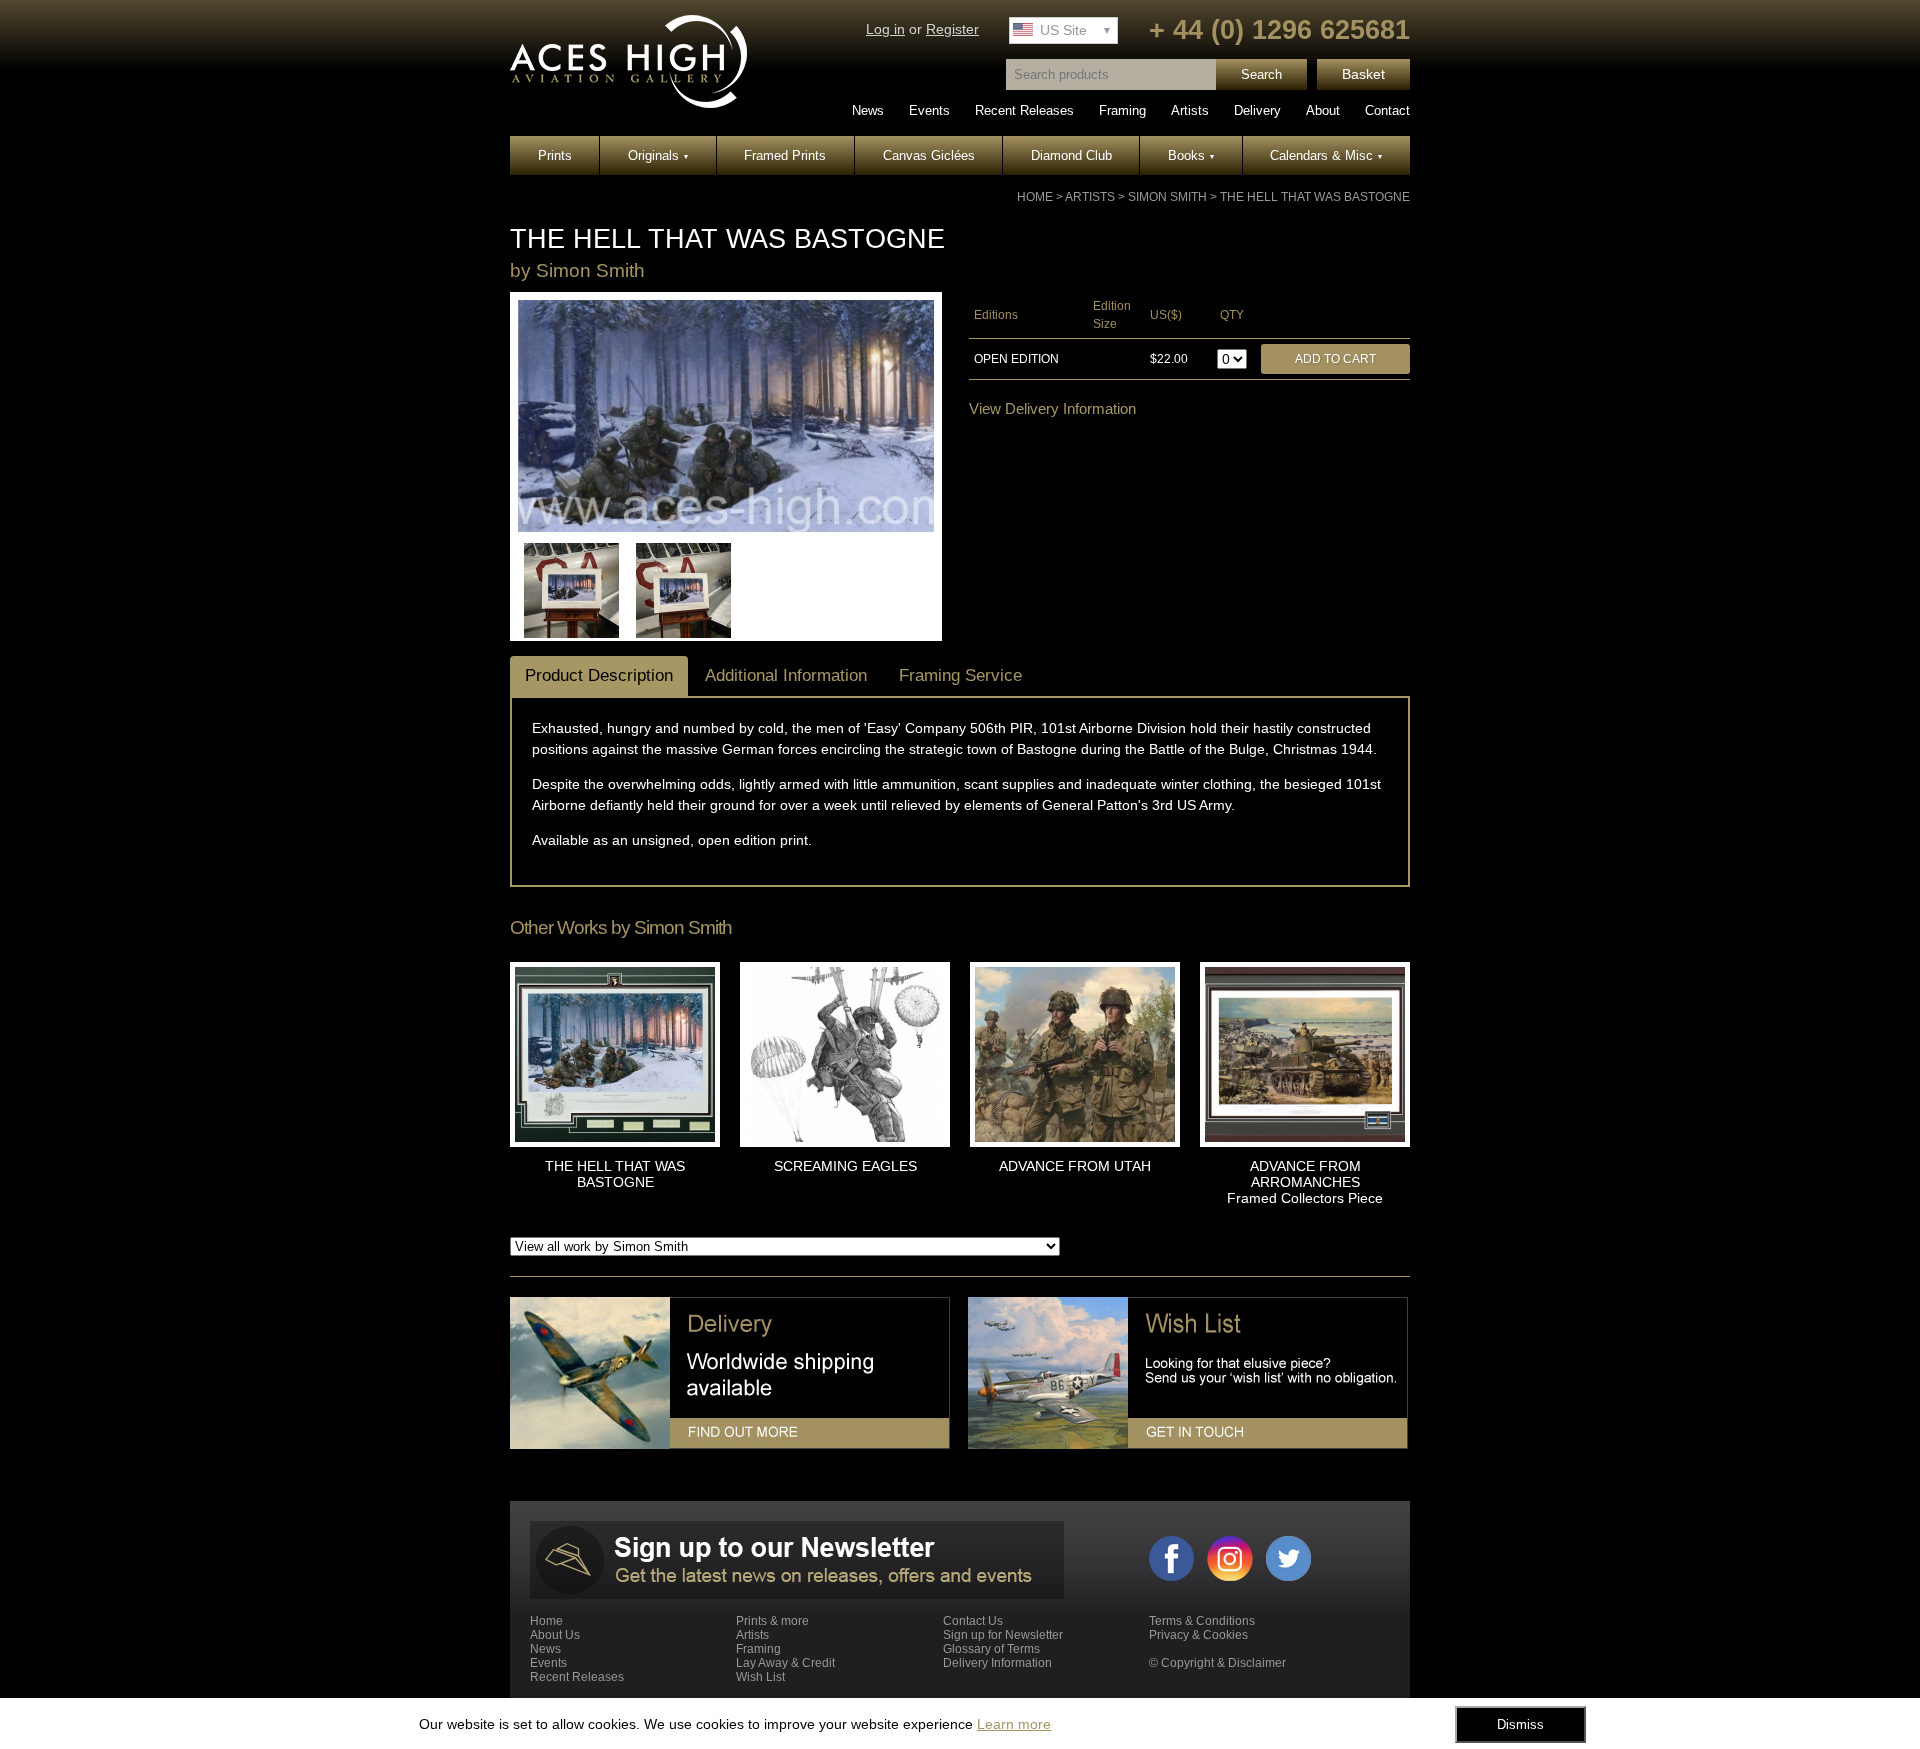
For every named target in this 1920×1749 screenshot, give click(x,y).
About (1323, 110)
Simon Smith (1167, 197)
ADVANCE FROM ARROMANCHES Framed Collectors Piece (1305, 1182)
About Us (555, 1635)
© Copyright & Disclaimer (1217, 1663)
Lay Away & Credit (785, 1663)
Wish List (760, 1677)
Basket (1363, 74)
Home (1035, 197)
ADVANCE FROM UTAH (1075, 1166)
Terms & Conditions (1202, 1621)
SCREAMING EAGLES (845, 1166)
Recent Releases (1024, 110)
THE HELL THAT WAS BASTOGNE (1315, 197)
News (868, 110)
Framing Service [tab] (960, 675)
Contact (1387, 110)
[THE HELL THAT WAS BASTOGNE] (726, 528)
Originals (658, 155)
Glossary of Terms (991, 1649)
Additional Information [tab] (786, 675)
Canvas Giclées (929, 155)
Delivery (1257, 110)
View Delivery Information (1052, 408)
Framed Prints (785, 155)
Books (1191, 155)
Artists (1190, 110)
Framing (1122, 110)
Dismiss (1520, 1724)
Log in (885, 29)
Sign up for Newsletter (1003, 1635)
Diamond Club (1071, 155)
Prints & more (772, 1621)
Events (929, 110)
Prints (555, 155)
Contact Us (973, 1621)
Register (952, 29)
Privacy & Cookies (1198, 1635)
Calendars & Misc (1326, 155)
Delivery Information (997, 1663)
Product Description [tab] (599, 675)
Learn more (1014, 1724)
